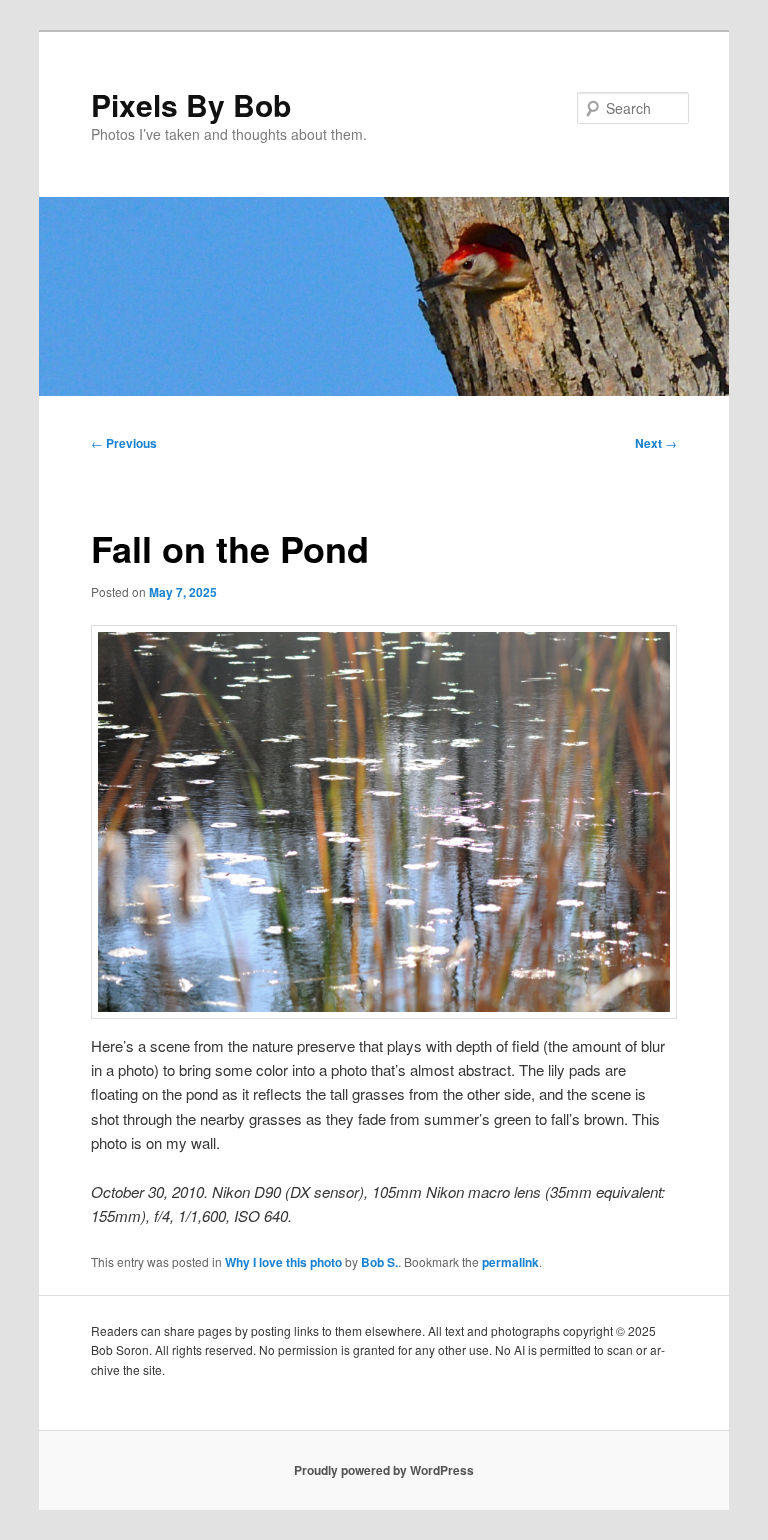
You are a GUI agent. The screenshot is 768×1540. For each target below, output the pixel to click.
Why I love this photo (283, 1262)
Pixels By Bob (191, 104)
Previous (124, 443)
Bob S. (379, 1262)
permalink (510, 1262)
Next (656, 443)
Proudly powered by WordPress (384, 1470)
